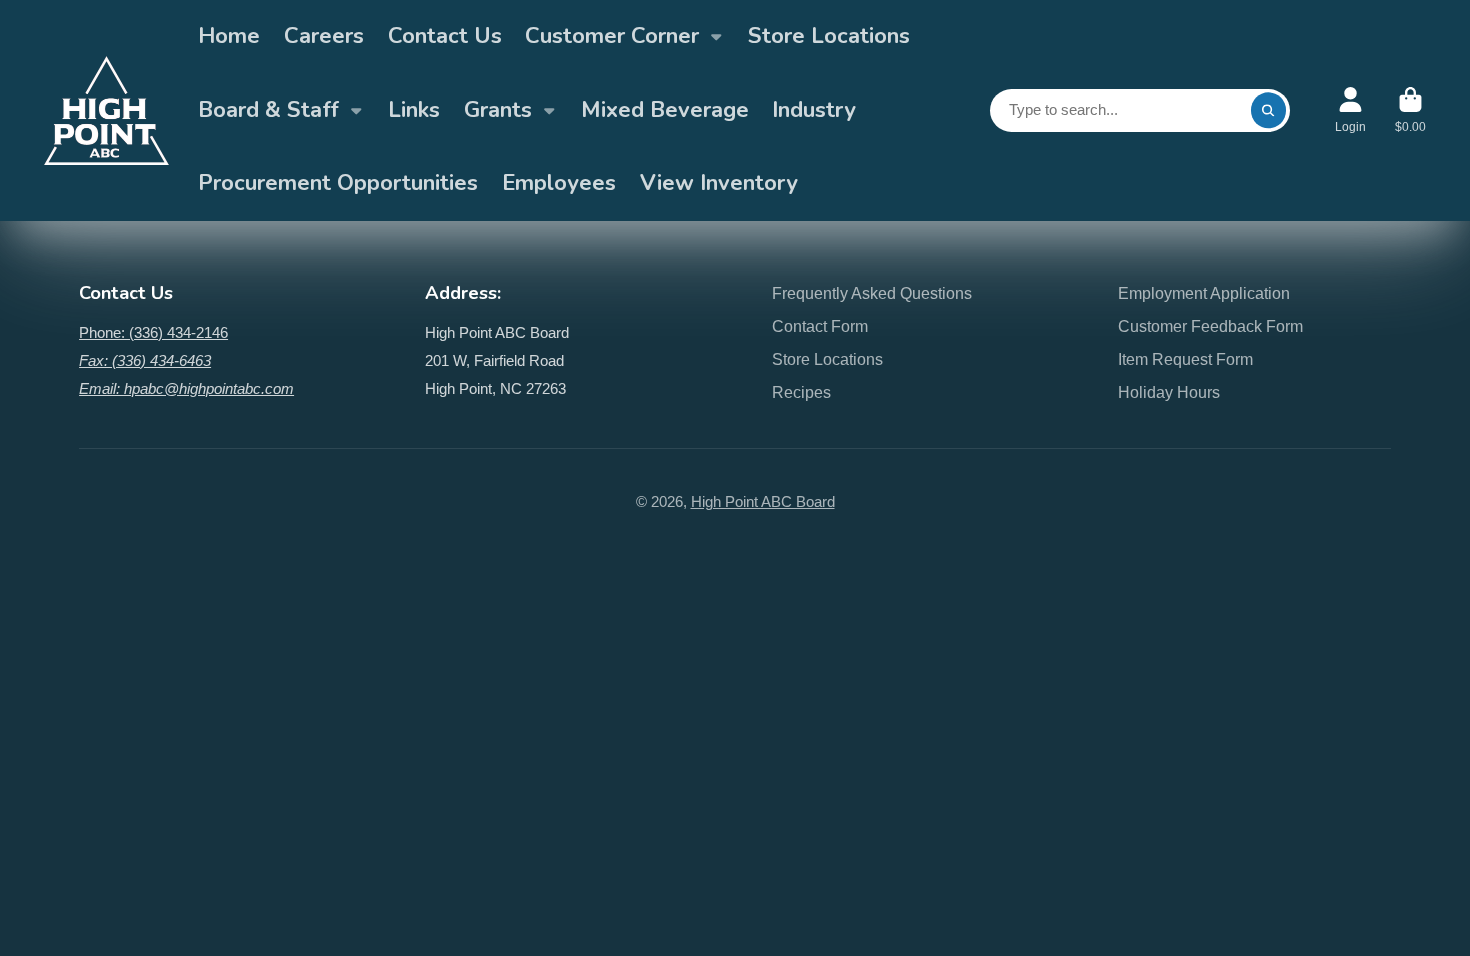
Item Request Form (1185, 359)
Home (229, 36)
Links (414, 110)
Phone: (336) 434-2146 (153, 333)
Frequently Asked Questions (872, 293)
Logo (106, 110)
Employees (559, 183)
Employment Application (1204, 293)
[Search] (1268, 110)
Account (1350, 110)
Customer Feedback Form (1210, 326)
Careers (324, 36)
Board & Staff (268, 110)
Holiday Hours (1169, 392)
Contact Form (820, 326)
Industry (814, 110)
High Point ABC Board (763, 502)
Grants (498, 110)
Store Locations (829, 36)
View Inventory (719, 183)
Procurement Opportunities (338, 183)
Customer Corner (612, 36)
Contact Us (445, 36)
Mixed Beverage (665, 110)
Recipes (801, 392)
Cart (1410, 110)
